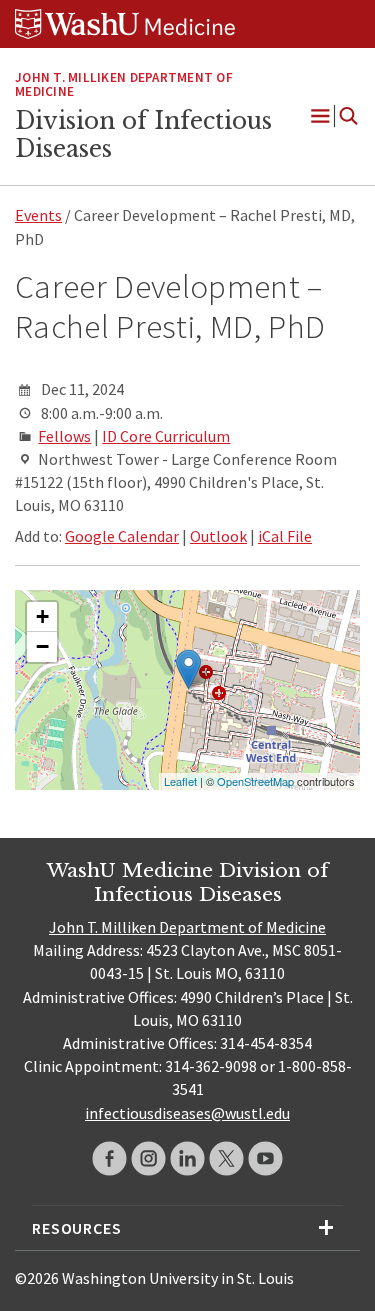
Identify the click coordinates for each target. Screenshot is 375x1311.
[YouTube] (265, 1158)
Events (38, 215)
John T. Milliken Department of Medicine (187, 927)
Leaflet (180, 781)
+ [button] (42, 616)
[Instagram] (148, 1158)
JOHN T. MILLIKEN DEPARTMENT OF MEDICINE (124, 85)
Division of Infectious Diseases (143, 135)
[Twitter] (226, 1158)
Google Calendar (122, 536)
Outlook (218, 536)
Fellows (64, 436)
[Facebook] (109, 1158)
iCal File (285, 536)
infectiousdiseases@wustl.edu (187, 1113)
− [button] (42, 646)
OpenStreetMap (255, 781)
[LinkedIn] (187, 1158)
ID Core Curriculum (166, 436)
